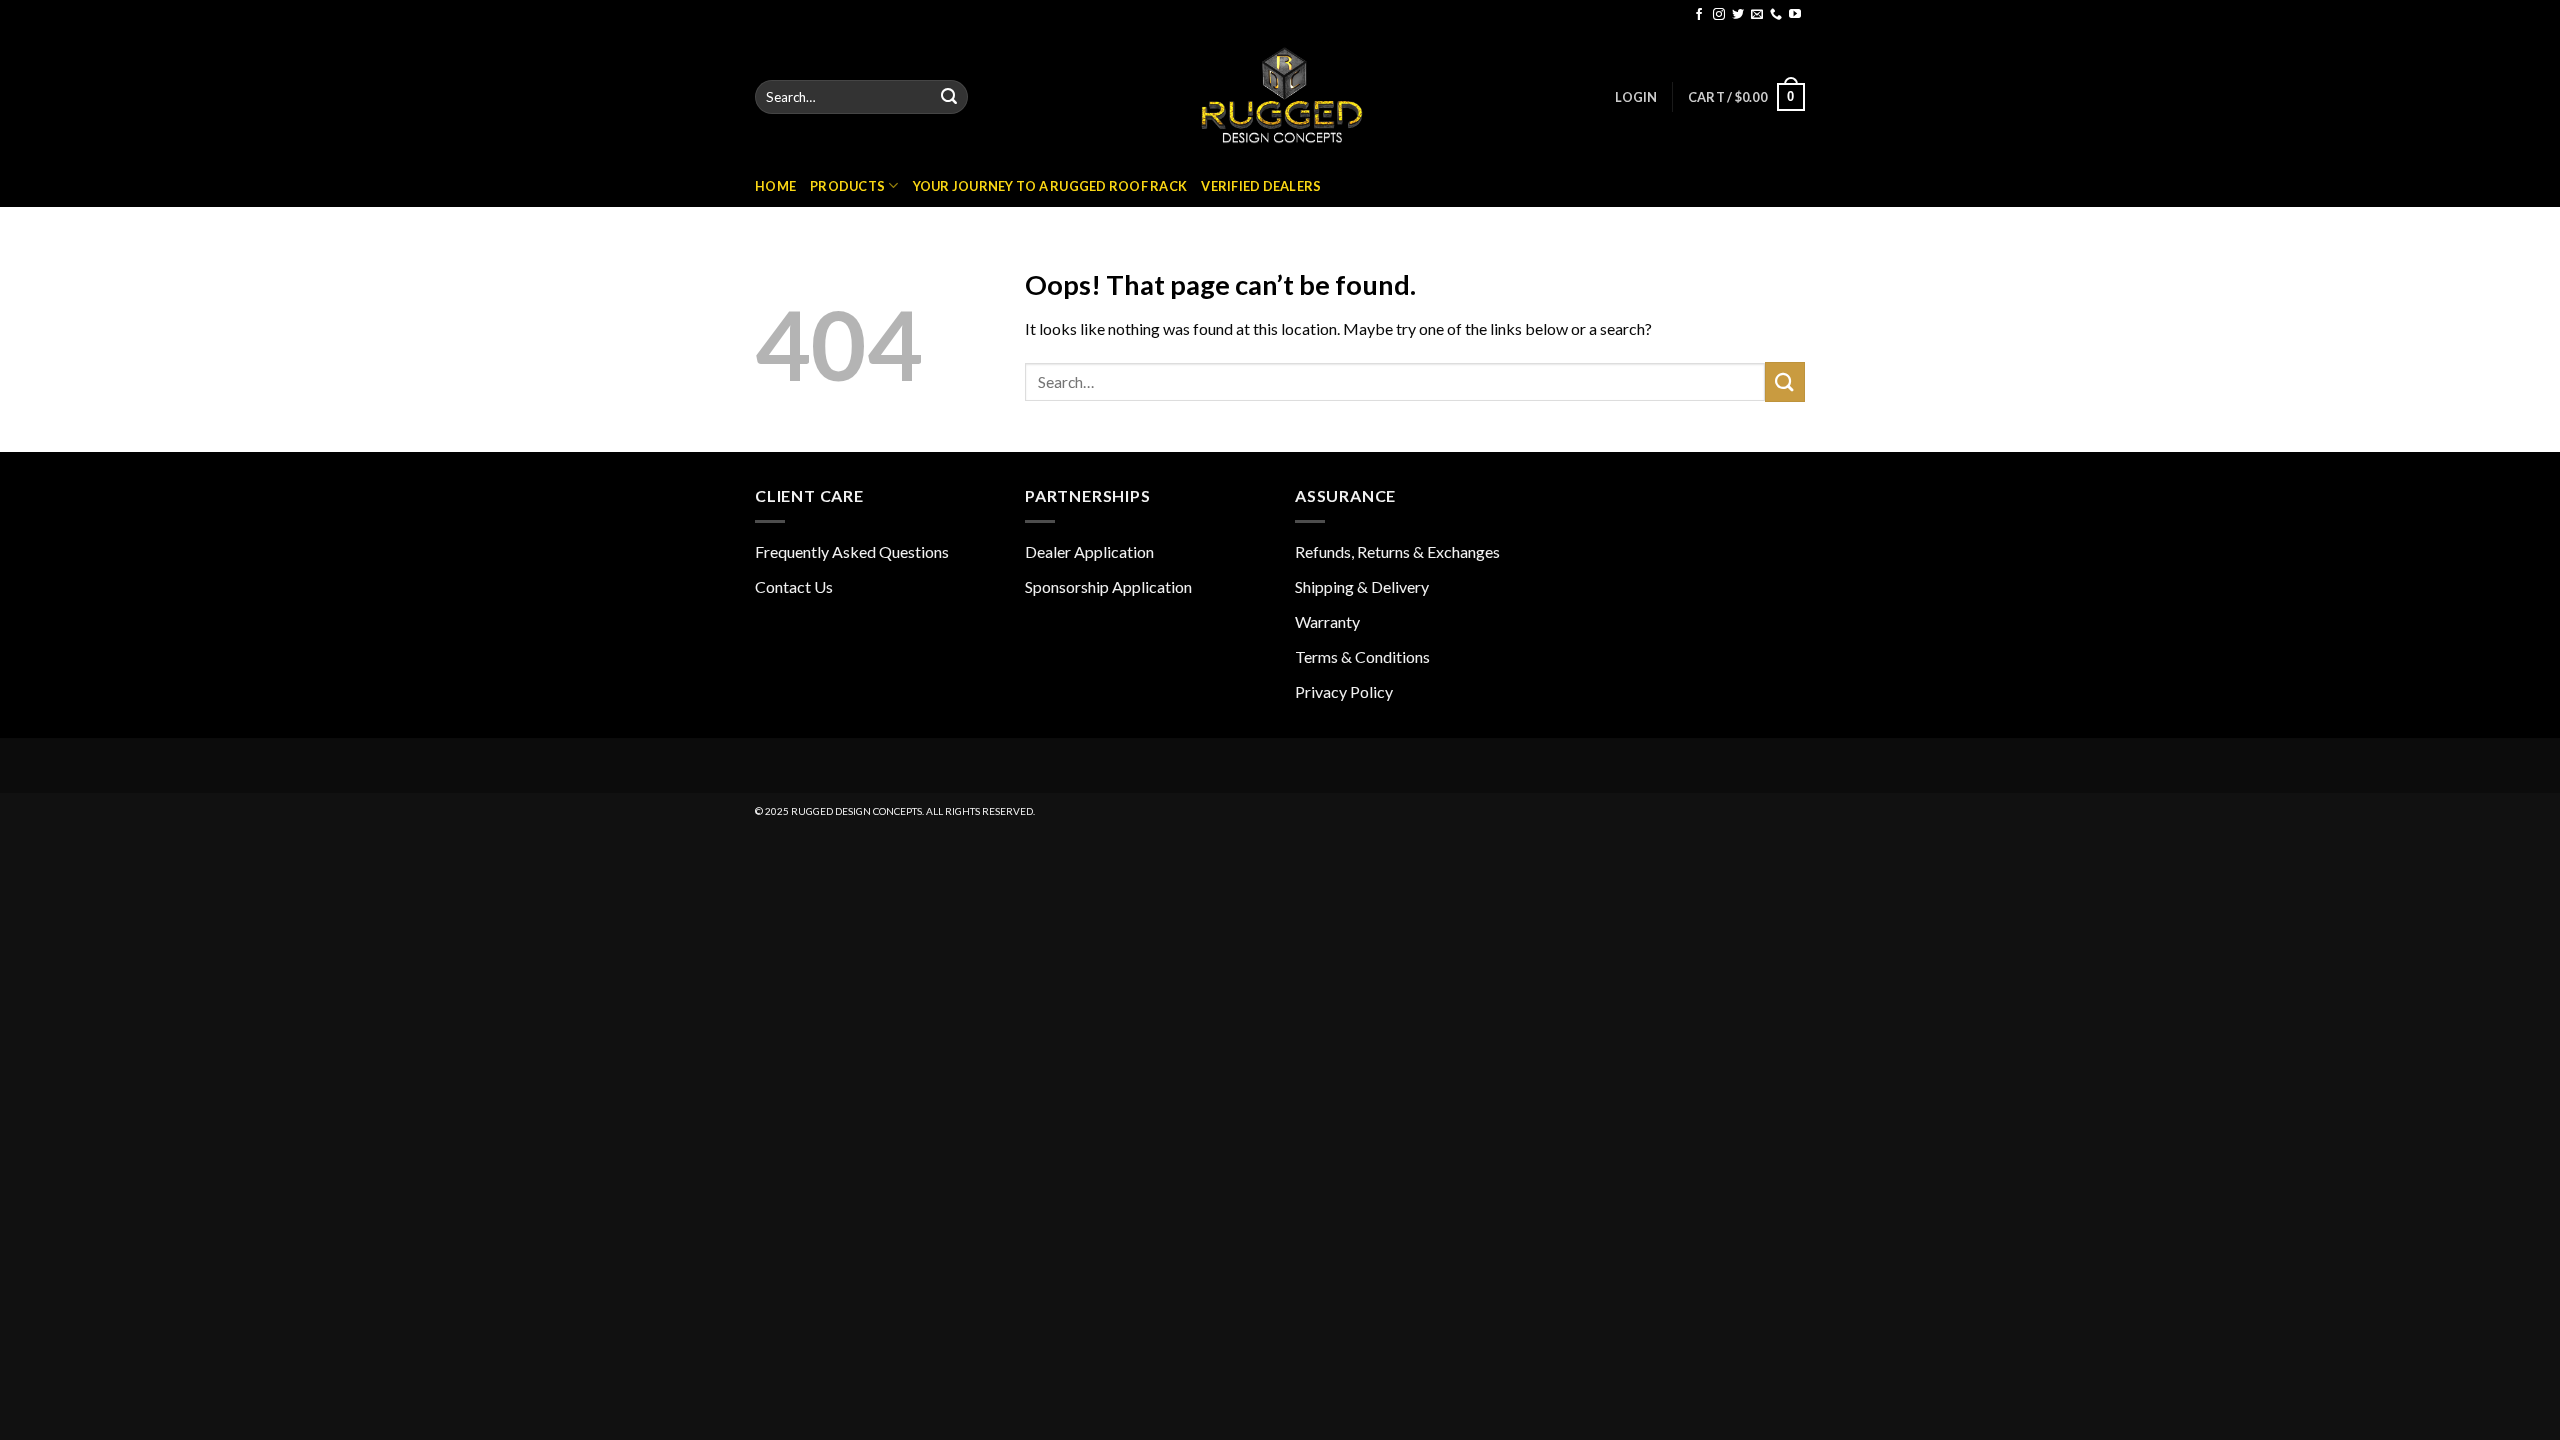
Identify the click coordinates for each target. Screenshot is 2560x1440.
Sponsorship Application (1108, 586)
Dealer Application (1089, 551)
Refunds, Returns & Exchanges (1397, 551)
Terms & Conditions (1362, 656)
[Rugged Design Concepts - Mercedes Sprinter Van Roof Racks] (1280, 97)
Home (775, 186)
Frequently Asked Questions (852, 551)
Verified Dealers (1261, 186)
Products (847, 186)
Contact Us (794, 586)
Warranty (1327, 621)
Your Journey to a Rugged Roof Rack (1050, 186)
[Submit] (949, 97)
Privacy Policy (1344, 691)
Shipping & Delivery (1362, 586)
